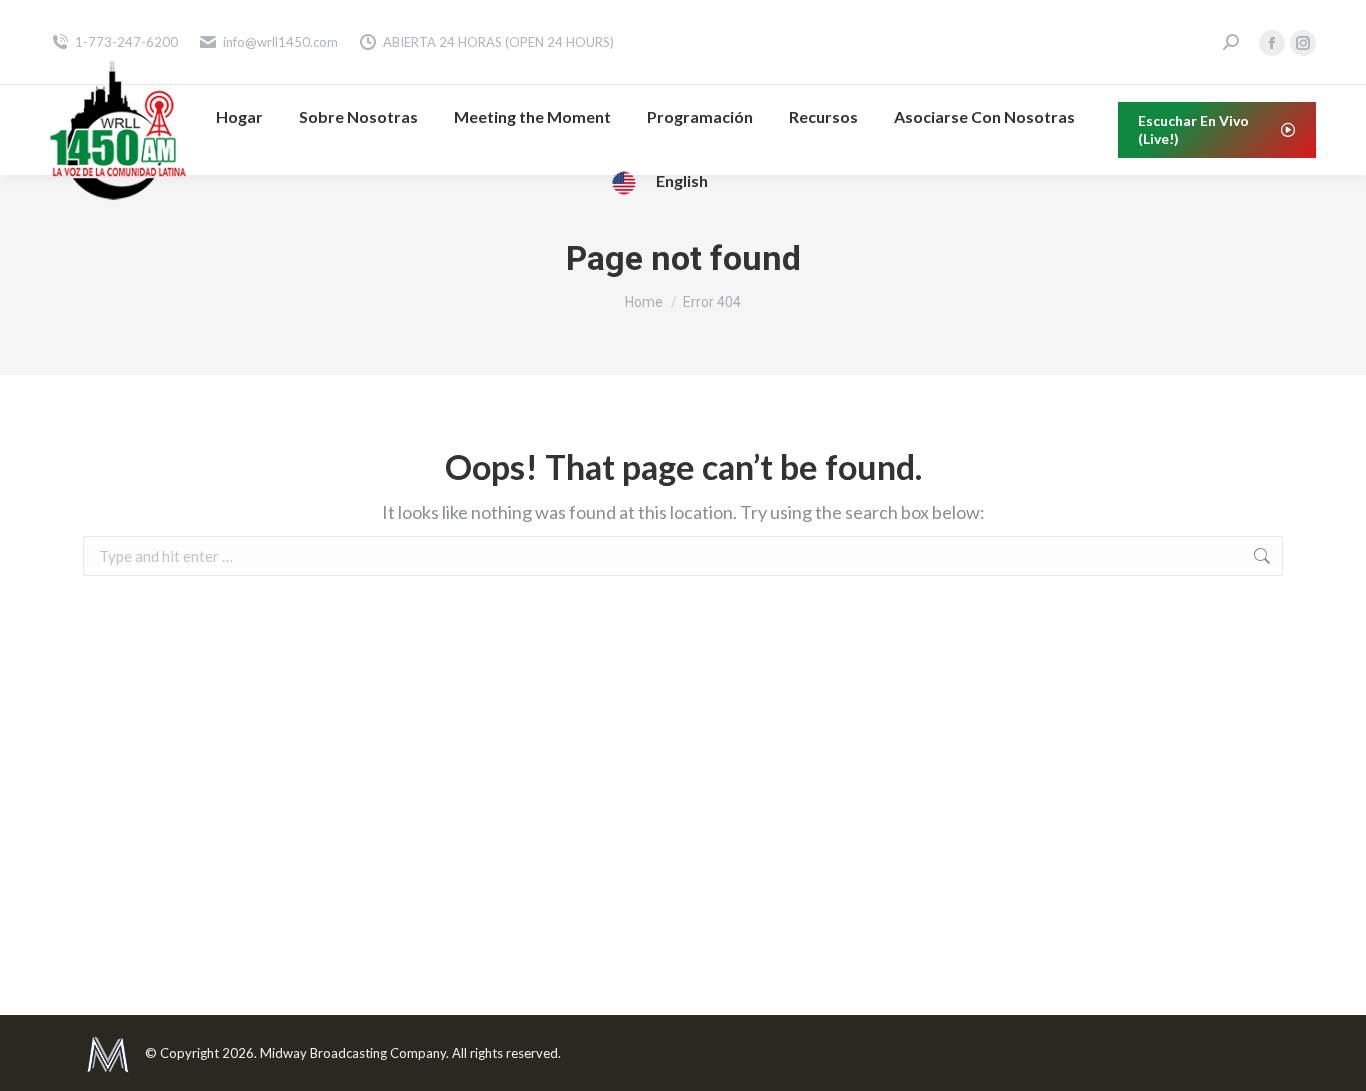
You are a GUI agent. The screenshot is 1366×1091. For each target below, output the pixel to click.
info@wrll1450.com (280, 42)
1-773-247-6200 (126, 42)
